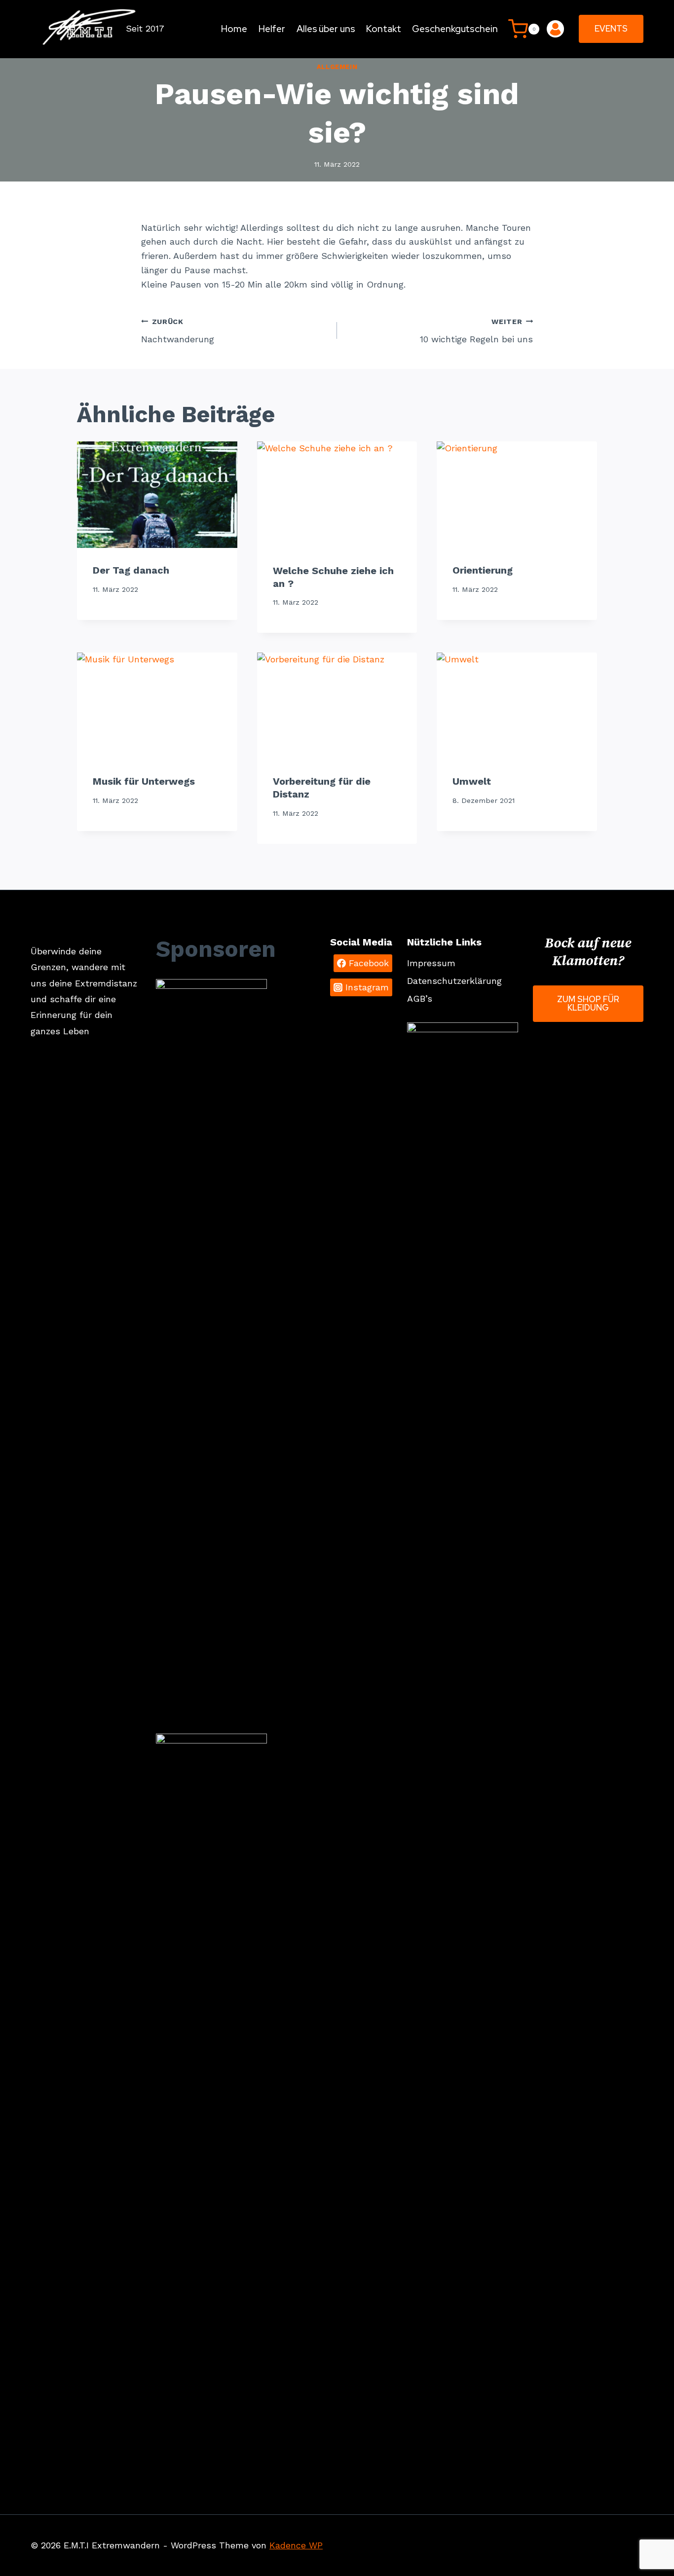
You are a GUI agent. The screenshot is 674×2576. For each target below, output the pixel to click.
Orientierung (483, 570)
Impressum (431, 963)
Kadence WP (296, 2545)
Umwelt (472, 781)
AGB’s (420, 998)
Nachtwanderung (178, 331)
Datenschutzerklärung (454, 981)
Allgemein (337, 67)
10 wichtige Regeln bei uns (476, 331)
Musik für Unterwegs (144, 781)
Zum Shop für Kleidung (588, 1003)
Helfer (272, 29)
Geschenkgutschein (455, 29)
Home (234, 29)
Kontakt (383, 29)
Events (611, 29)
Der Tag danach (131, 570)
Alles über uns (326, 29)
